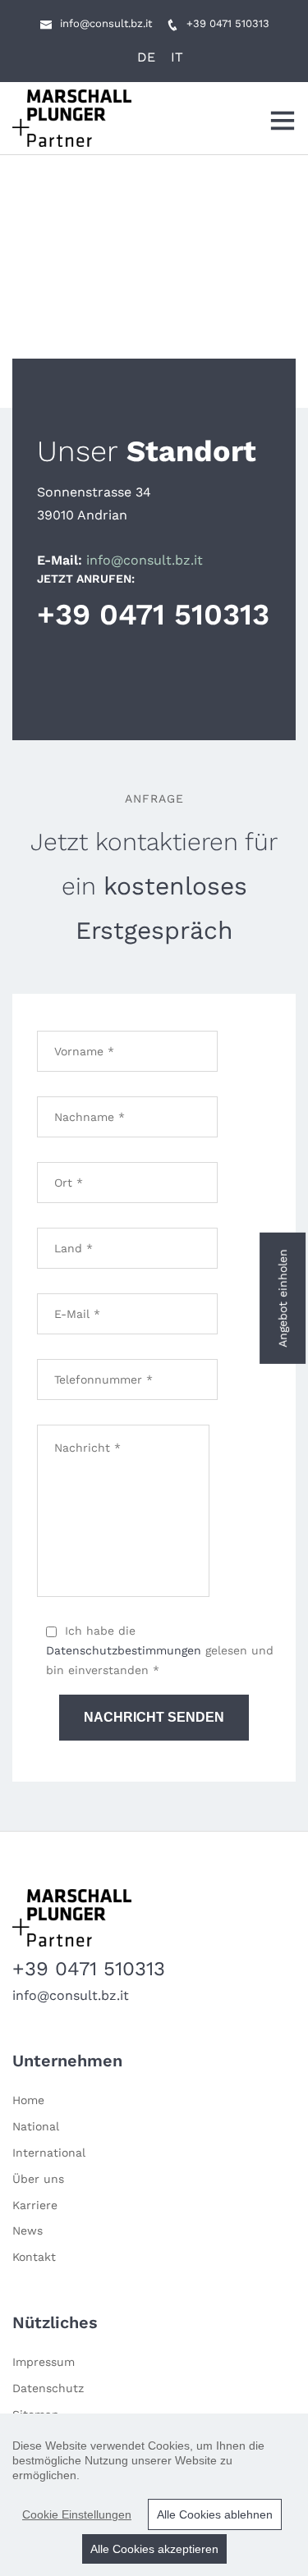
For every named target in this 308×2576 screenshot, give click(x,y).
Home (28, 2100)
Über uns (38, 2179)
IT (177, 57)
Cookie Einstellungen (77, 2514)
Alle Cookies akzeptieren (154, 2549)
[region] (154, 2495)
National (36, 2126)
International (49, 2153)
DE (146, 57)
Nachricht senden (154, 1717)
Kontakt (34, 2257)
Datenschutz (48, 2388)
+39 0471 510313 (228, 23)
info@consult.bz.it (106, 23)
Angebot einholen (283, 1297)
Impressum (44, 2362)
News (28, 2231)
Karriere (35, 2205)
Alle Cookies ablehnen (215, 2514)
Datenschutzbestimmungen (126, 1650)
